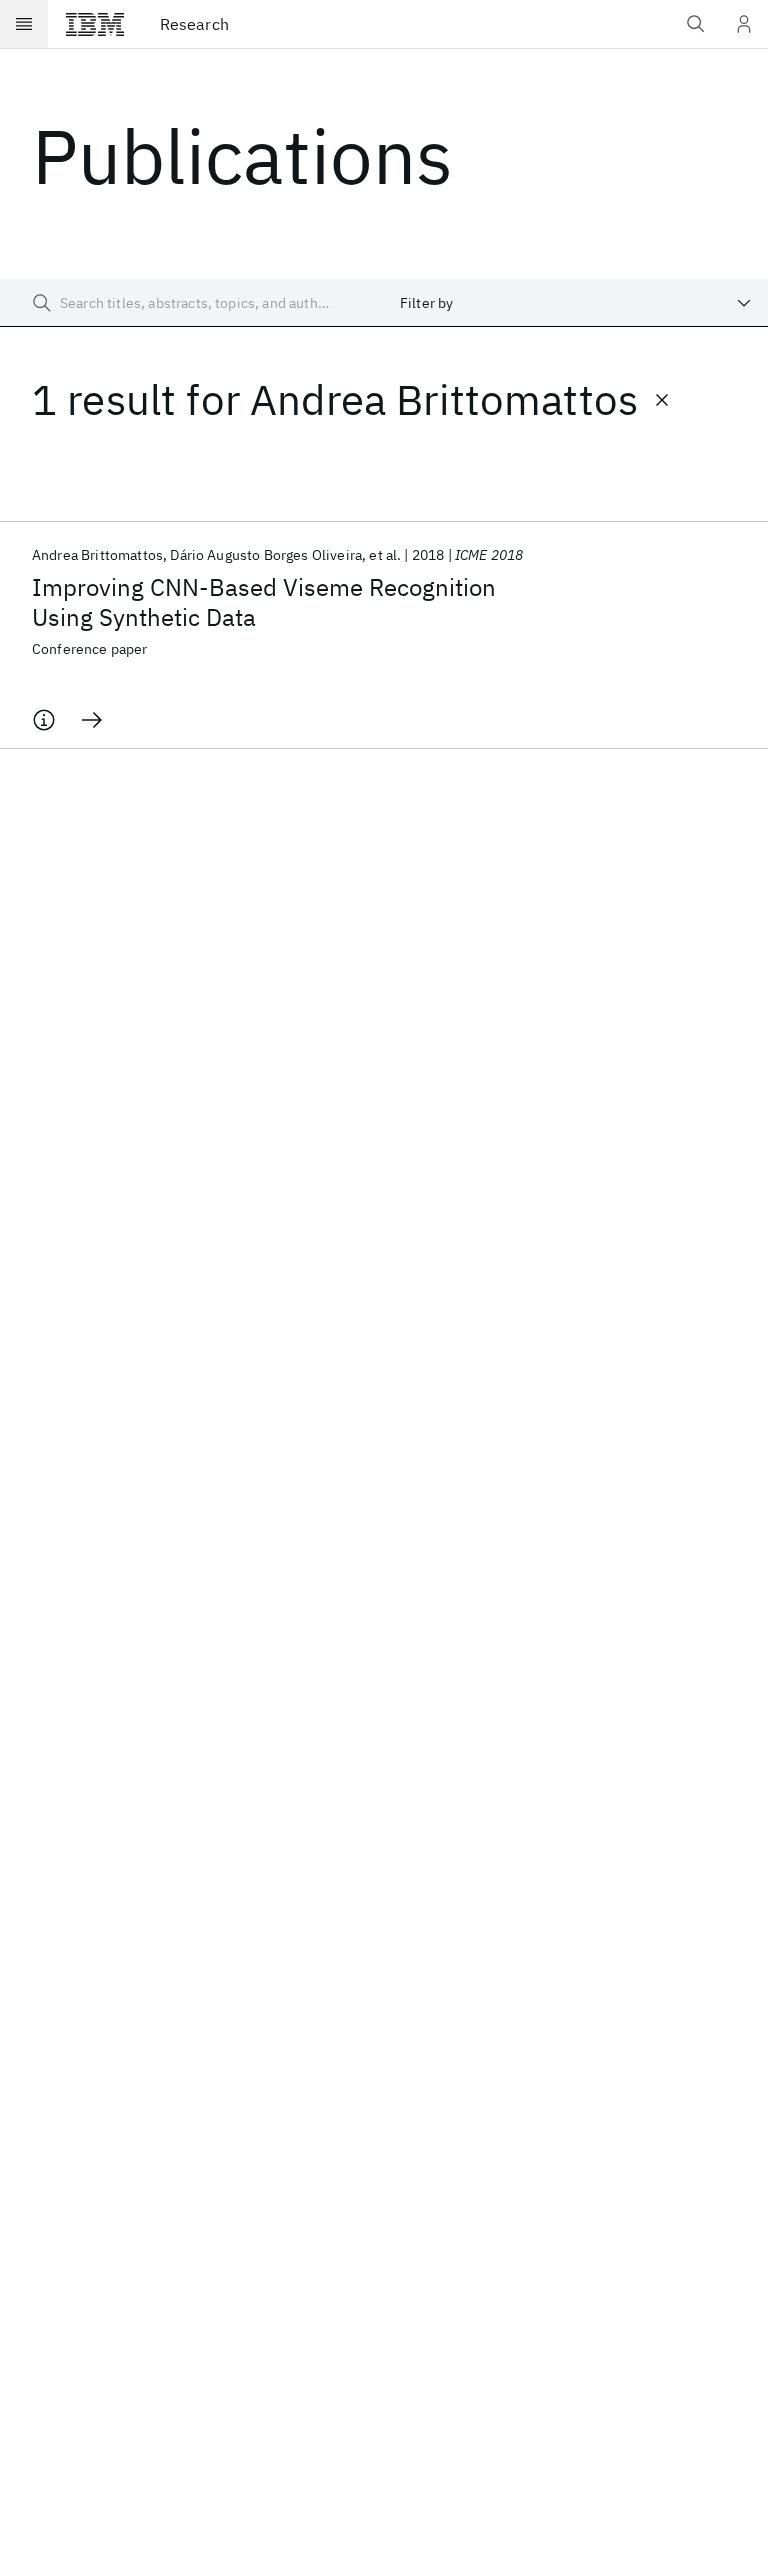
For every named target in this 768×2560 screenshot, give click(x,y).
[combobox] (576, 303)
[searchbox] (192, 303)
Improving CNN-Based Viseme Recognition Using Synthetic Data (264, 602)
